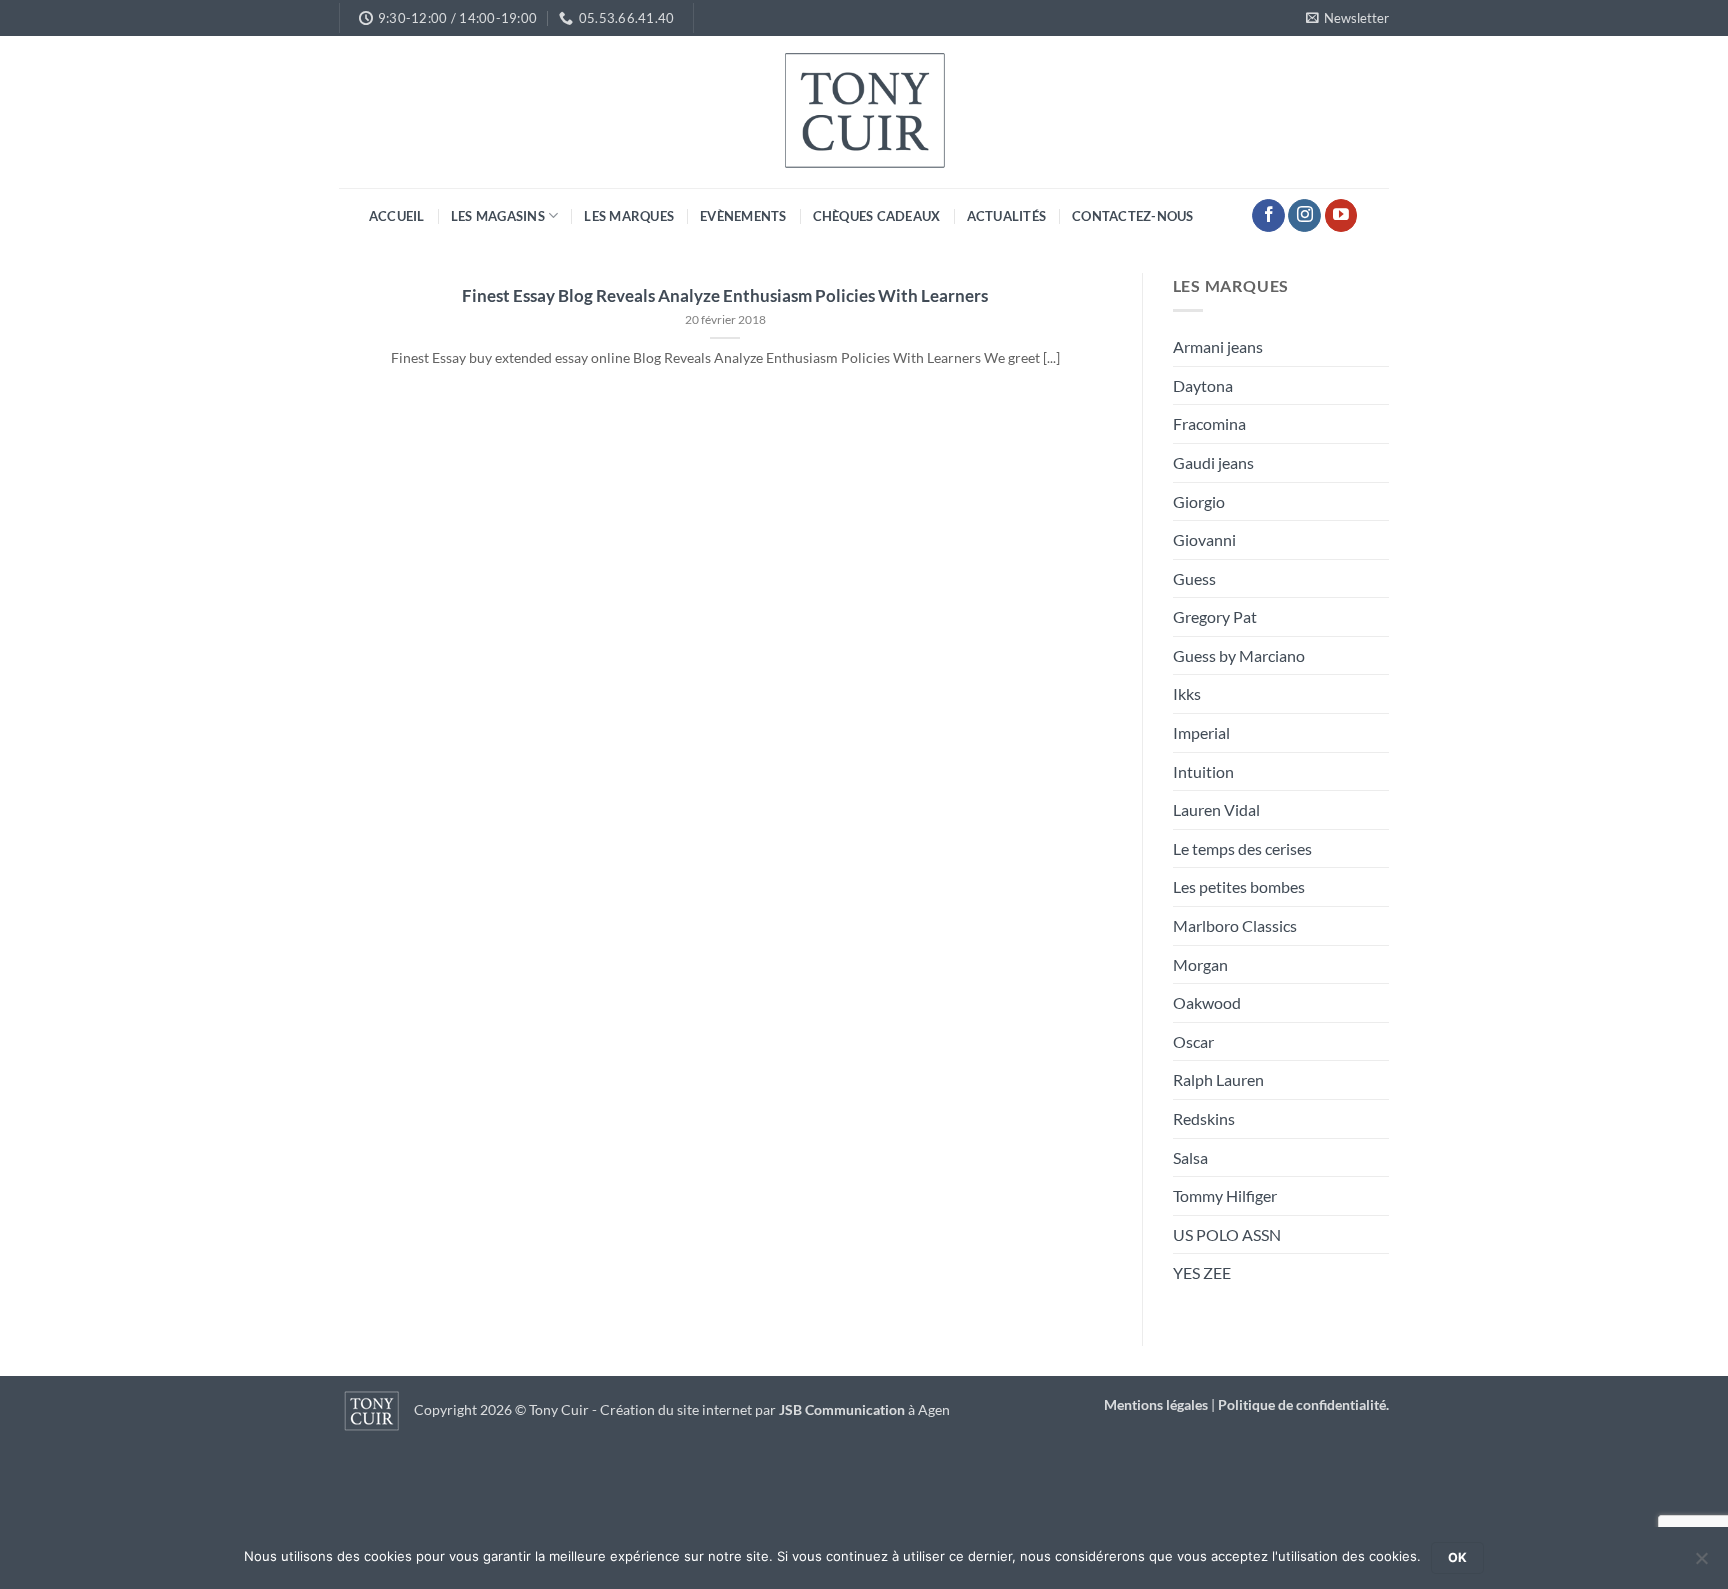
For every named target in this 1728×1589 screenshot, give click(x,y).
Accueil (397, 216)
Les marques (629, 216)
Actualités (1007, 216)
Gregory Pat (1215, 616)
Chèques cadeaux (877, 216)
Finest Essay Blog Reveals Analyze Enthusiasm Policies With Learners (725, 296)
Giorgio (1199, 501)
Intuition (1203, 771)
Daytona (1203, 385)
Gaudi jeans (1213, 462)
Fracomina (1209, 423)
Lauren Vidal (1216, 809)
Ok (1458, 1557)
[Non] (1701, 1564)
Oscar (1193, 1041)
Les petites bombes (1239, 886)
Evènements (743, 216)
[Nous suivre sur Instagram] (1304, 216)
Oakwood (1207, 1002)
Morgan (1200, 964)
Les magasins (498, 216)
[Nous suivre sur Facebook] (1268, 216)
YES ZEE (1202, 1272)
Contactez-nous (1133, 216)
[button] (1347, 18)
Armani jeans (1218, 346)
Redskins (1204, 1118)
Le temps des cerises (1242, 848)
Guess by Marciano (1239, 655)
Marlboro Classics (1235, 925)
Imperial (1201, 732)
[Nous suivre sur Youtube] (1341, 216)
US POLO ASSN (1227, 1234)
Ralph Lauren (1218, 1079)
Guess (1194, 578)
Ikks (1187, 693)
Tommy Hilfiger (1225, 1195)
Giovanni (1204, 539)
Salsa (1190, 1157)
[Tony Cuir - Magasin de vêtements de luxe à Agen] (864, 112)
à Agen (864, 1409)
